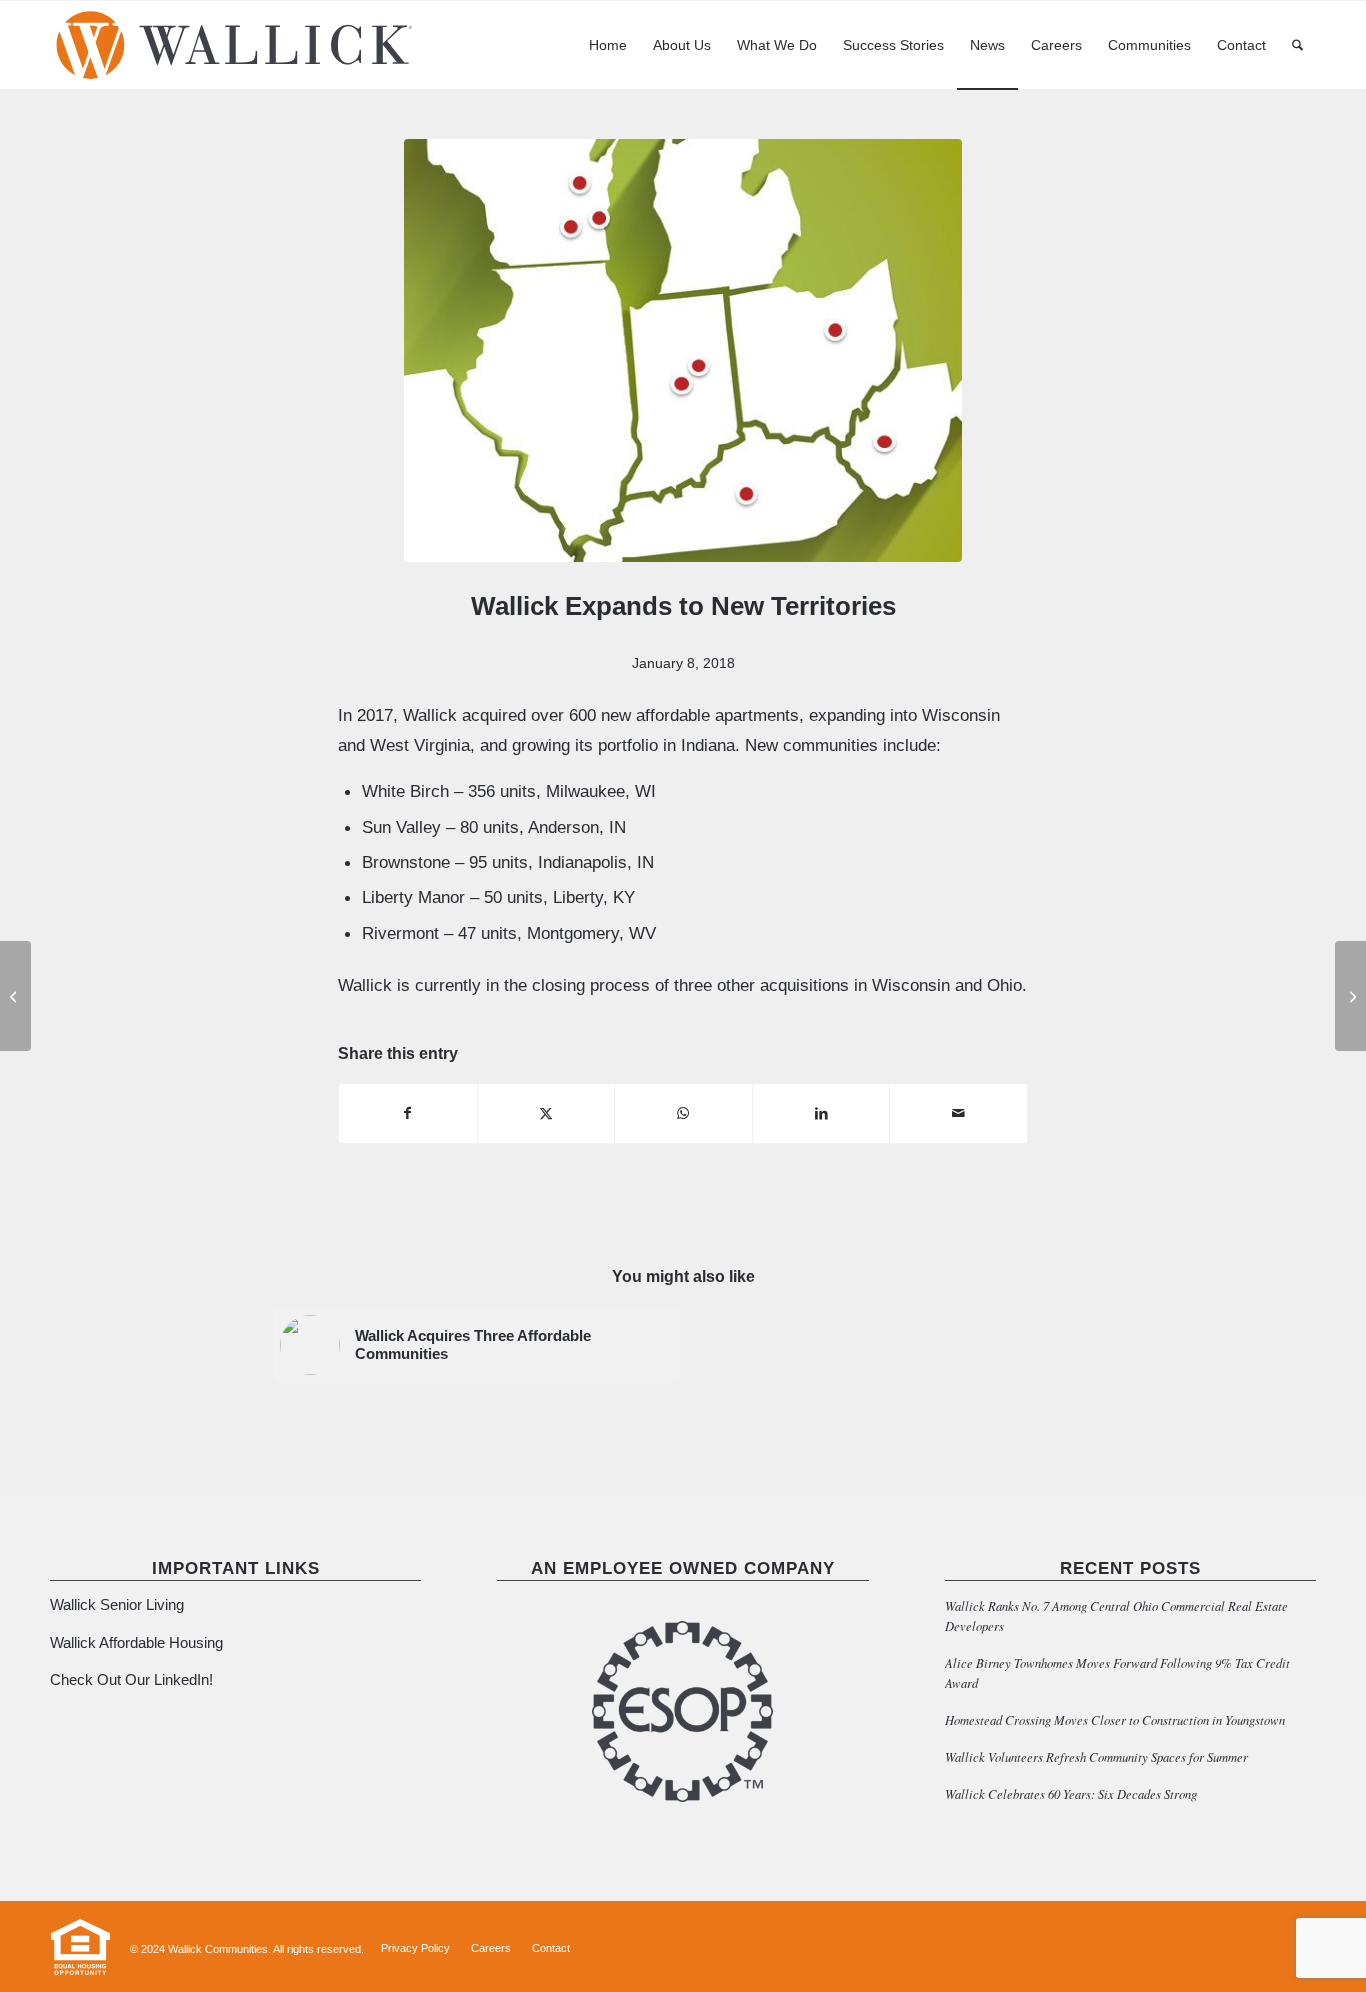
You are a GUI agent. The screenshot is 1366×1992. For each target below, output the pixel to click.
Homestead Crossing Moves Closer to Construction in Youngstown (1115, 1719)
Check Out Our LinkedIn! (131, 1679)
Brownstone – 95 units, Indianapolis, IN (508, 862)
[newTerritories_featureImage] (683, 350)
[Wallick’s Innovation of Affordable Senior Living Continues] (15, 996)
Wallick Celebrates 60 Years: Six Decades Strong (1071, 1793)
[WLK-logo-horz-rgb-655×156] (234, 45)
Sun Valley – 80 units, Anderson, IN (494, 827)
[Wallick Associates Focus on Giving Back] (1350, 996)
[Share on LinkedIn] (821, 1113)
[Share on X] (546, 1113)
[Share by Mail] (958, 1113)
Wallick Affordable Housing (136, 1642)
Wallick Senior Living (119, 1604)
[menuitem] (608, 45)
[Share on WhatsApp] (683, 1113)
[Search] (1297, 45)
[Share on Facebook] (408, 1113)
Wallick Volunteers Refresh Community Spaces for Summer (1096, 1756)
